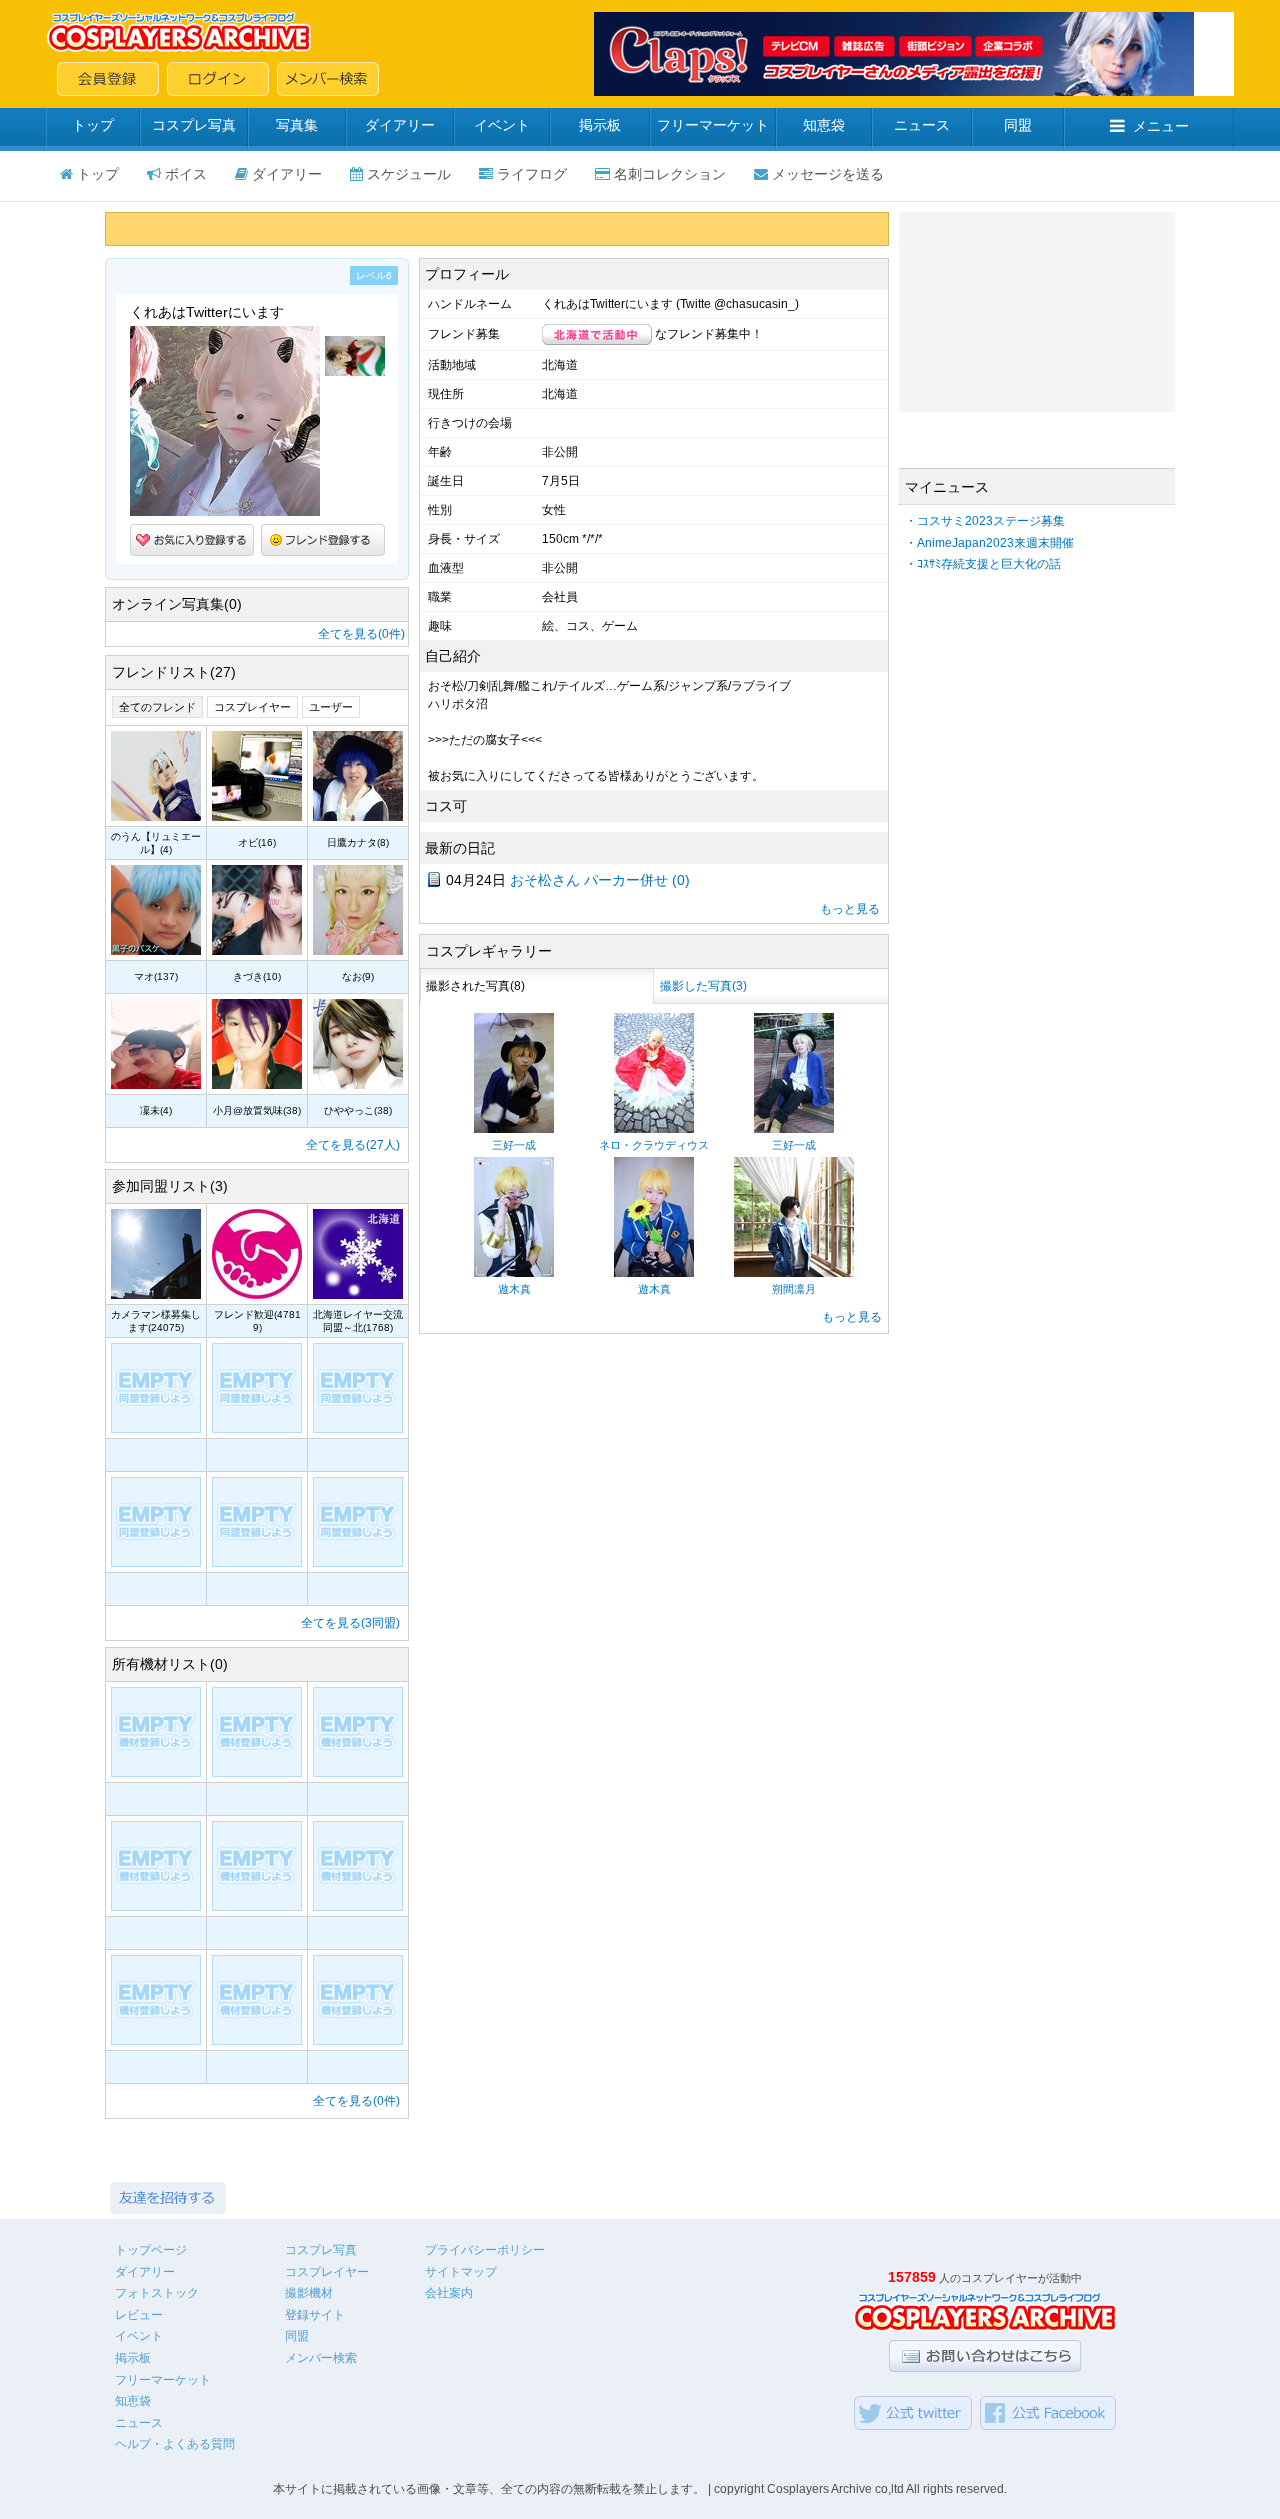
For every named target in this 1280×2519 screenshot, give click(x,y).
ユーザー (331, 707)
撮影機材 (309, 2293)
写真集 (297, 125)
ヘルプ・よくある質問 (175, 2444)
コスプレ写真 (194, 125)
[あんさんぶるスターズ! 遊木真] (514, 1273)
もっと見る (850, 909)
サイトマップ (461, 2272)
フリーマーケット (713, 125)
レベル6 (374, 275)
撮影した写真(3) (703, 986)
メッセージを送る (828, 174)
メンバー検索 (321, 2358)
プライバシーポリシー (485, 2250)
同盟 (1018, 125)
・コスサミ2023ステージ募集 (985, 521)
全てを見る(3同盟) (350, 1623)
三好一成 (514, 1145)
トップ (93, 125)
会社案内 (449, 2293)
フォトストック (157, 2293)
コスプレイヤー (252, 707)
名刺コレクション (670, 174)
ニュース (922, 125)
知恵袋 (824, 125)
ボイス (186, 174)
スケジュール (409, 174)
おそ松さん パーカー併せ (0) (600, 880)
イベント (502, 125)
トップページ (151, 2250)
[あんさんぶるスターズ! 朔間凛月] (794, 1273)
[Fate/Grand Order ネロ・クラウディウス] (654, 1129)
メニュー (1161, 126)
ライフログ (532, 174)
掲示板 (600, 125)
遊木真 (514, 1289)
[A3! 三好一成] (514, 1129)
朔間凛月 (794, 1289)
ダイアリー (400, 125)
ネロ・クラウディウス (654, 1145)
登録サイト (315, 2315)
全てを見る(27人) (353, 1145)
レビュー (139, 2315)
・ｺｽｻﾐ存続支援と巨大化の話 (983, 564)
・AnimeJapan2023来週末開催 (989, 543)
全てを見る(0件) (361, 634)
